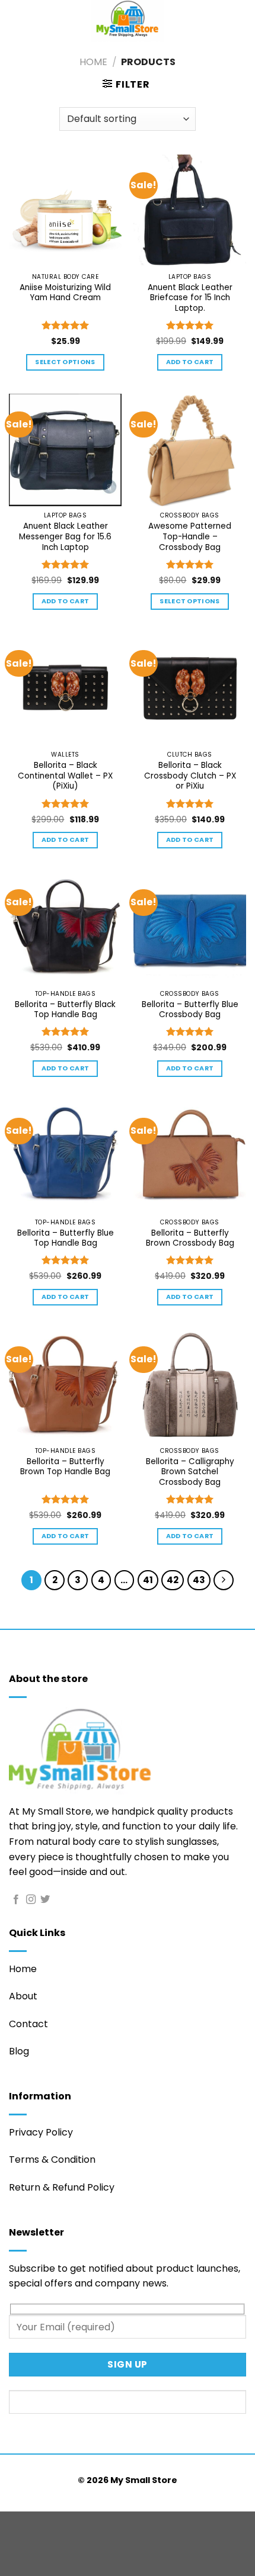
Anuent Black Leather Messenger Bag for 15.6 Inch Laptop (65, 537)
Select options (65, 362)
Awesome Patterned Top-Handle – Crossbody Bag (190, 537)
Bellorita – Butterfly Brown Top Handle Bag (65, 1467)
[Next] (224, 1580)
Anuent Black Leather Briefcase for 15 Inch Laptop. (190, 298)
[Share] (81, 2523)
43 (199, 1580)
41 (148, 1580)
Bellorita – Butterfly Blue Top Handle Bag (66, 1238)
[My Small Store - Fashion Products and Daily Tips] (128, 21)
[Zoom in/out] (12, 2523)
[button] (126, 84)
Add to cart (190, 362)
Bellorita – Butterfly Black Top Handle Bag (65, 1010)
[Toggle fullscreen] (47, 2523)
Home (93, 62)
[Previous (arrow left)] (12, 2555)
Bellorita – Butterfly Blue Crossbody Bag (190, 1010)
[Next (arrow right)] (47, 2555)
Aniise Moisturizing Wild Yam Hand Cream (65, 293)
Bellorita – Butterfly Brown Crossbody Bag (190, 1238)
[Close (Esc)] (116, 2523)
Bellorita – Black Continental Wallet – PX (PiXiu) (65, 776)
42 (173, 1580)
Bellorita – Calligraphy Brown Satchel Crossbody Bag (190, 1472)
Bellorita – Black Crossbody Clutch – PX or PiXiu (190, 776)
